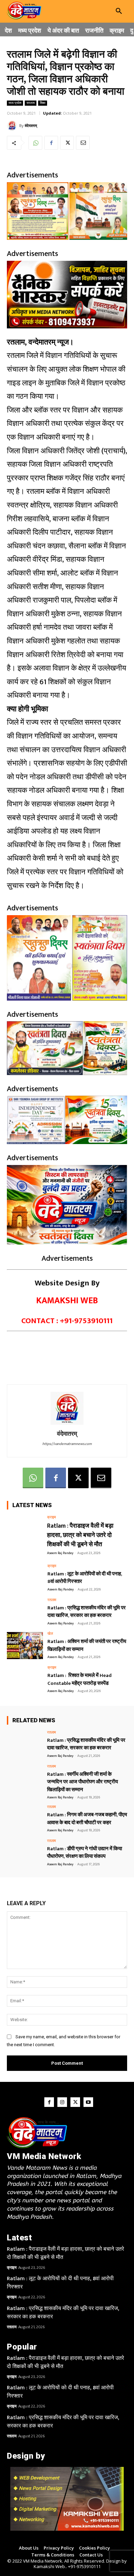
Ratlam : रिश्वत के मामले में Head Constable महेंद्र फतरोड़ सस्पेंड (80, 1679)
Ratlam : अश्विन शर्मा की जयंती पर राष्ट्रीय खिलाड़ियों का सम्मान (87, 1645)
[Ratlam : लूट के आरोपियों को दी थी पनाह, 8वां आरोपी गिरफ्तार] (25, 1578)
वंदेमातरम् (31, 125)
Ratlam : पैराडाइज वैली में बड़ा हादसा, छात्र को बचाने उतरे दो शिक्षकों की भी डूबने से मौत (80, 1535)
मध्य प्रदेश (15, 103)
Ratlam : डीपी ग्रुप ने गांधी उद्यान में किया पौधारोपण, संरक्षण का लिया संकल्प (85, 1853)
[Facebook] (51, 143)
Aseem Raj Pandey (60, 1553)
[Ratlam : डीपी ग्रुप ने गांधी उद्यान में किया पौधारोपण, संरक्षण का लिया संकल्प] (25, 1853)
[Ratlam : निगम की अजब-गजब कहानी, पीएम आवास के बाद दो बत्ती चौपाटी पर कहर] (25, 1819)
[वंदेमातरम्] (13, 126)
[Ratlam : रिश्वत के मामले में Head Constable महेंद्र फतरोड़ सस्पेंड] (25, 1680)
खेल (50, 1634)
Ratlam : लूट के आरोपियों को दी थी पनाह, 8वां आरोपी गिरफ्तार (85, 1578)
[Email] (83, 143)
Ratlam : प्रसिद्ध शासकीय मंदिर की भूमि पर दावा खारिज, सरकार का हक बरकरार (87, 1612)
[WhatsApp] (35, 143)
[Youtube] (88, 2102)
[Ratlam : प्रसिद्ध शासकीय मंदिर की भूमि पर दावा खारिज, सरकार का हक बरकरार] (25, 1612)
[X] (67, 143)
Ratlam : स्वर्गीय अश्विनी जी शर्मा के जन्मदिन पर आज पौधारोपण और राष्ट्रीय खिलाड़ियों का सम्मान (82, 1782)
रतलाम (31, 103)
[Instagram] (62, 2102)
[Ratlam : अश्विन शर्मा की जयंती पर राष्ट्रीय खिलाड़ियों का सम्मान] (25, 1646)
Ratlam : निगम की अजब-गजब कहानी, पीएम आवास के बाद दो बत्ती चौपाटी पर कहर (87, 1819)
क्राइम (52, 1518)
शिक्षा (43, 103)
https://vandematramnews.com (67, 1444)
